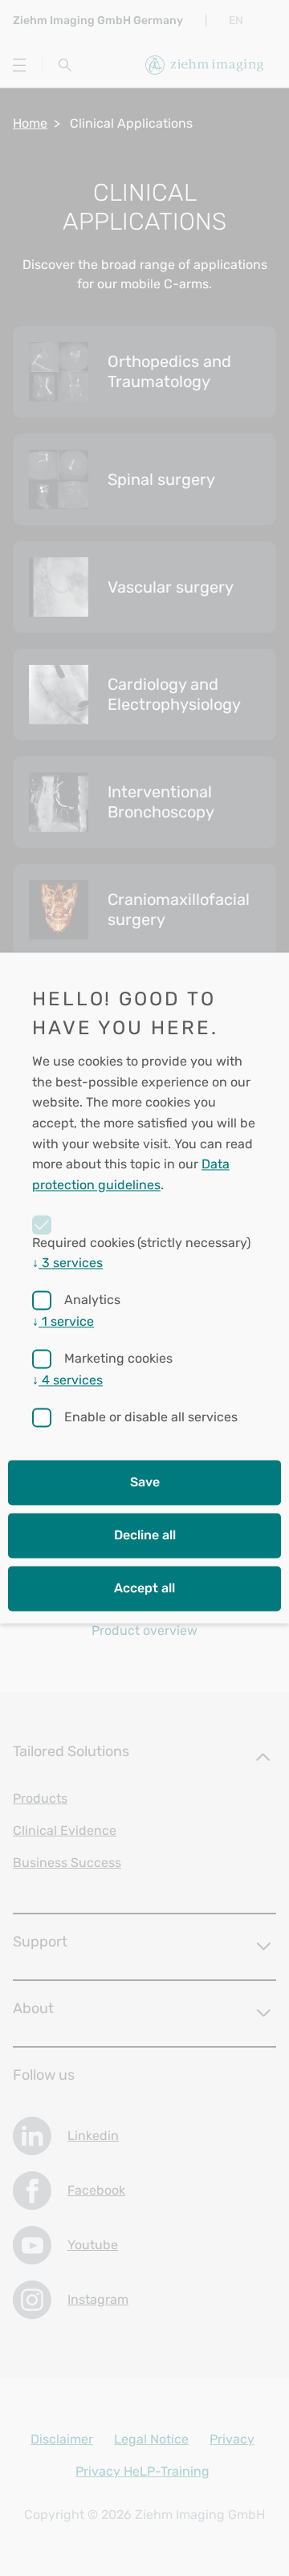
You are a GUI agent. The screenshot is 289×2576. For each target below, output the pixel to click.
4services (67, 1381)
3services (67, 1264)
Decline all (145, 1536)
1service (63, 1322)
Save (145, 1483)
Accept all (144, 1589)
